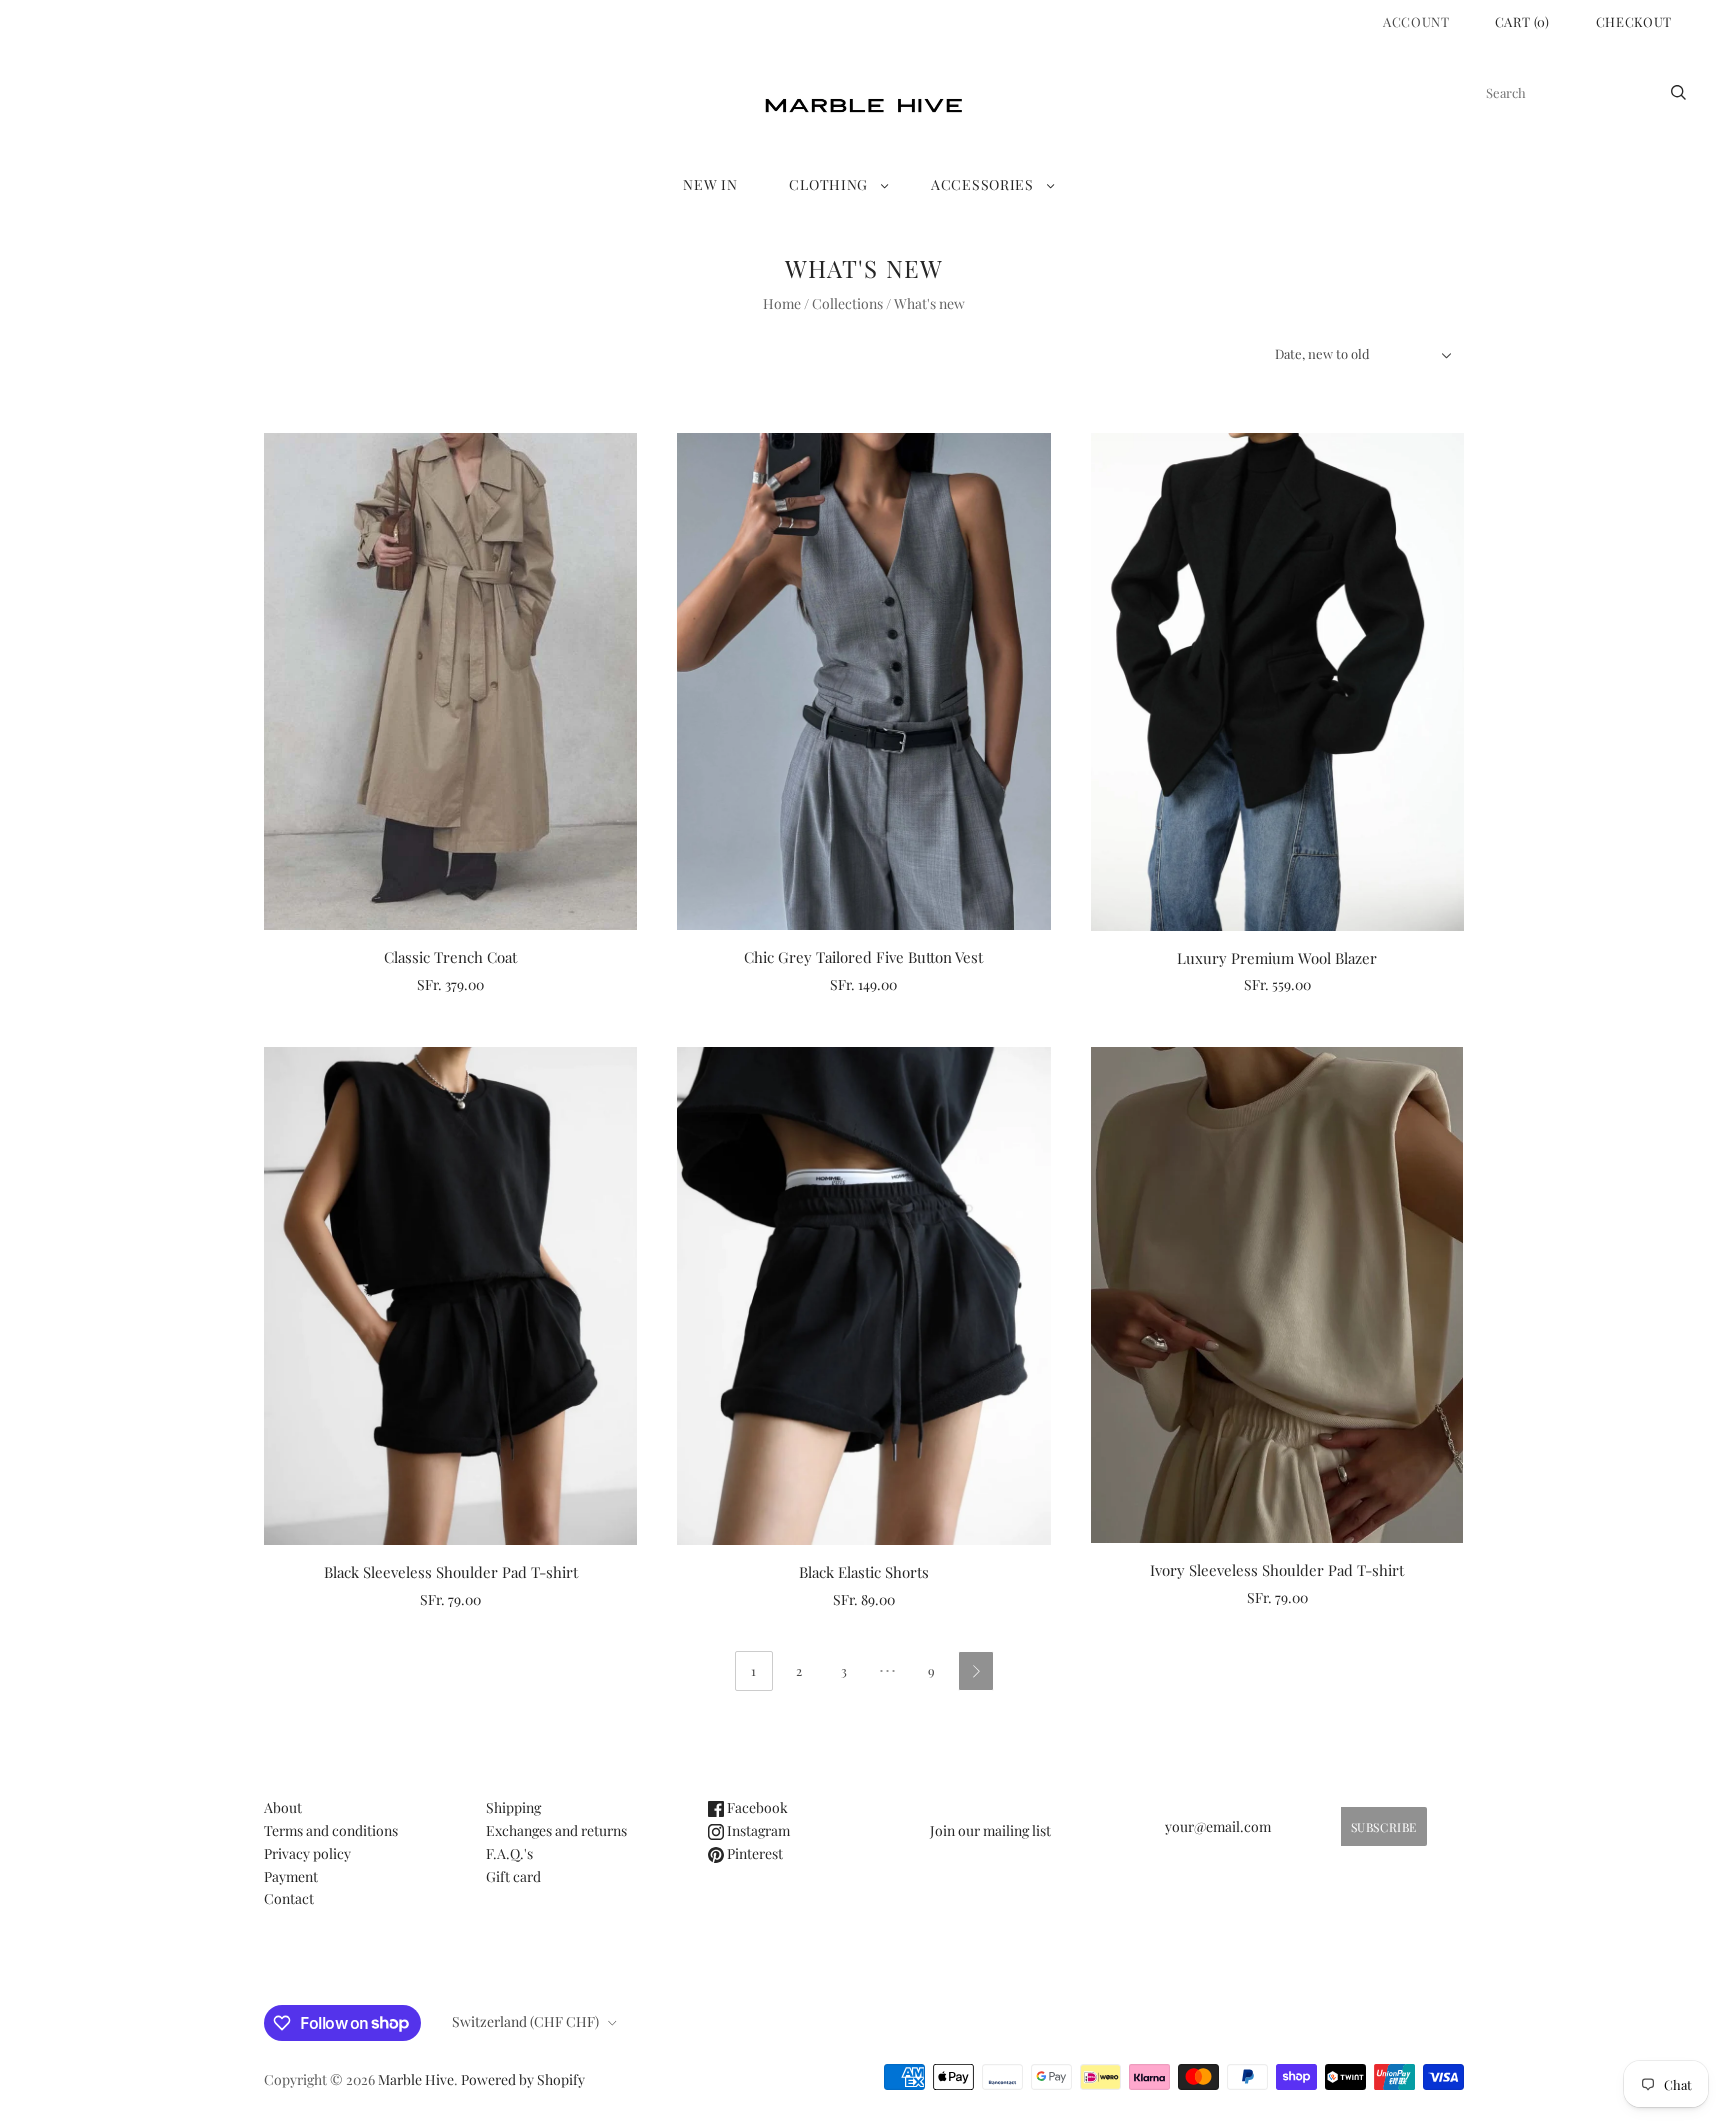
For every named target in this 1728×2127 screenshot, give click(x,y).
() (1522, 21)
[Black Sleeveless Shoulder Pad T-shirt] (450, 1296)
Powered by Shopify (523, 2079)
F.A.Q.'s (509, 1853)
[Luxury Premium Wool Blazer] (1277, 682)
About (283, 1807)
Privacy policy (307, 1853)
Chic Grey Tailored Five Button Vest (863, 957)
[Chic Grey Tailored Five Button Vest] (863, 681)
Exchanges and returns (556, 1830)
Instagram (757, 1830)
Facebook (756, 1807)
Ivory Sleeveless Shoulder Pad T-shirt (1277, 1570)
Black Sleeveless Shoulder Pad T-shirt (451, 1572)
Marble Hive (416, 2079)
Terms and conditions (331, 1830)
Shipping (513, 1807)
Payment (291, 1876)
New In (710, 184)
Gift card (513, 1876)
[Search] (1678, 92)
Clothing (828, 184)
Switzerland (525, 2021)
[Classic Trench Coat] (450, 681)
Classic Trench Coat (450, 957)
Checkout (1634, 21)
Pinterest (753, 1853)
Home (782, 303)
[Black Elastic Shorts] (863, 1296)
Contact (289, 1898)
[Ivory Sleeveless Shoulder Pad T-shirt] (1277, 1295)
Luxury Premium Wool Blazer (1277, 958)
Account (1416, 21)
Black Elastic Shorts (864, 1572)
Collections (847, 303)
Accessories (982, 184)
